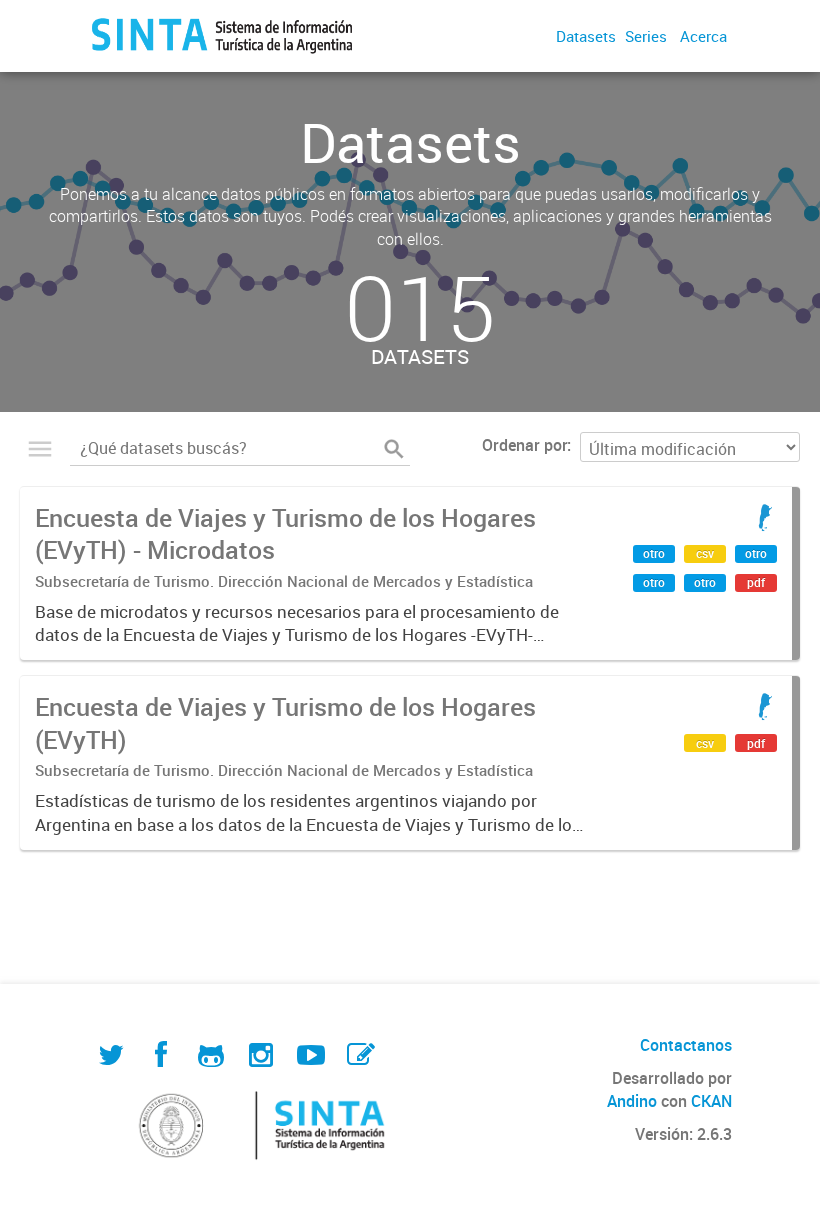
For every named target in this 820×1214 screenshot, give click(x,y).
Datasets (586, 36)
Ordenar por (524, 445)
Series (646, 36)
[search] (394, 449)
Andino (632, 1101)
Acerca (703, 36)
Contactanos (686, 1045)
